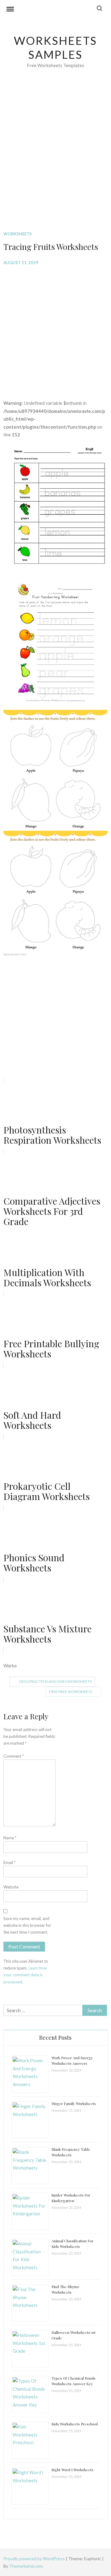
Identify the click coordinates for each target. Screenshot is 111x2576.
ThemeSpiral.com (26, 2566)
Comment (14, 1756)
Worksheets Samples (56, 47)
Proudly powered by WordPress (35, 2559)
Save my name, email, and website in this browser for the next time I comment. (27, 1925)
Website (11, 1887)
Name (10, 1838)
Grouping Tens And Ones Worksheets (55, 1681)
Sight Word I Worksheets (72, 2470)
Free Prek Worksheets (71, 1692)
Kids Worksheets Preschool (75, 2424)
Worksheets (18, 234)
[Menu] (10, 10)
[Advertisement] (55, 159)
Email (9, 1862)
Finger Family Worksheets (74, 2103)
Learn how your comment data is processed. (25, 1975)
